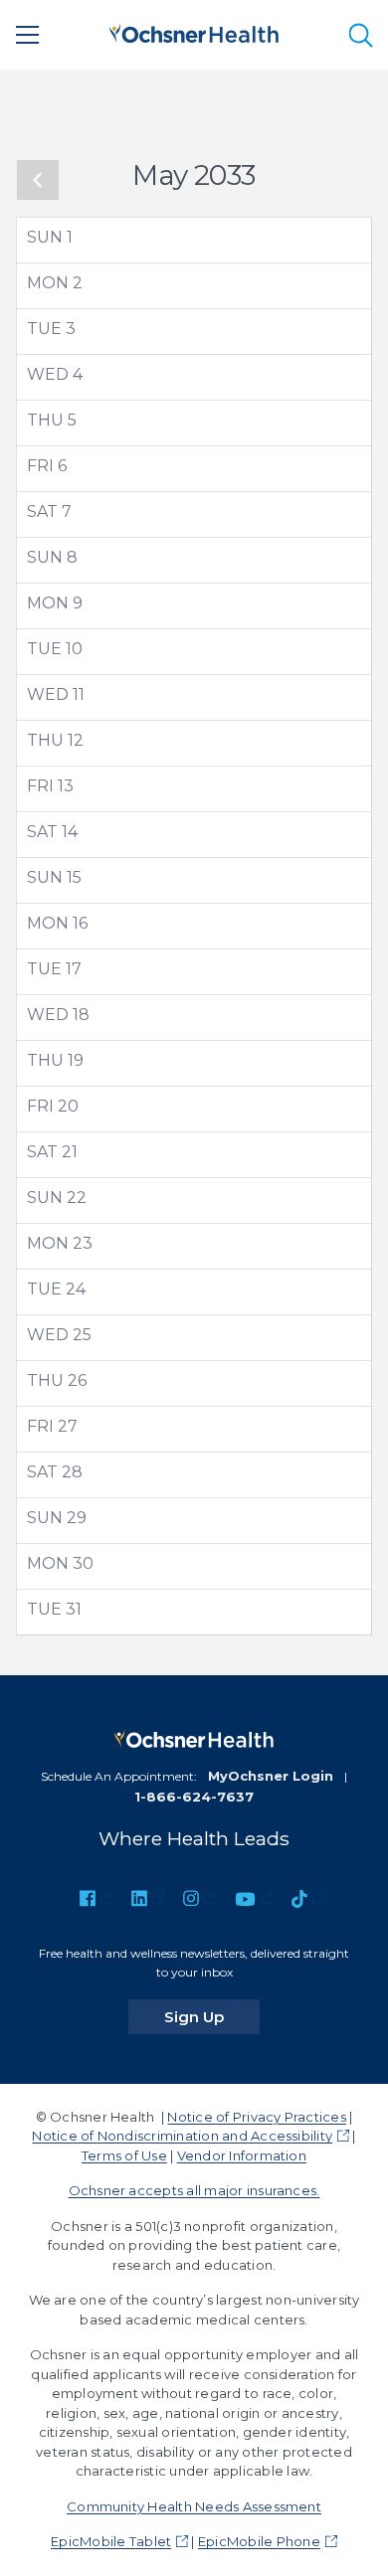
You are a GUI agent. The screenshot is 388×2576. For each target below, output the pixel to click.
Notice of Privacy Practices (256, 2117)
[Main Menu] (28, 35)
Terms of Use (124, 2155)
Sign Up (212, 2016)
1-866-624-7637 (194, 1797)
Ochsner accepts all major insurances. (194, 2190)
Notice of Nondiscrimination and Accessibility (182, 2136)
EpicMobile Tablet (111, 2541)
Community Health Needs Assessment (194, 2506)
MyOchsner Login (271, 1776)
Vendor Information (242, 2155)
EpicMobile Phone (259, 2541)
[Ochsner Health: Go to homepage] (194, 31)
